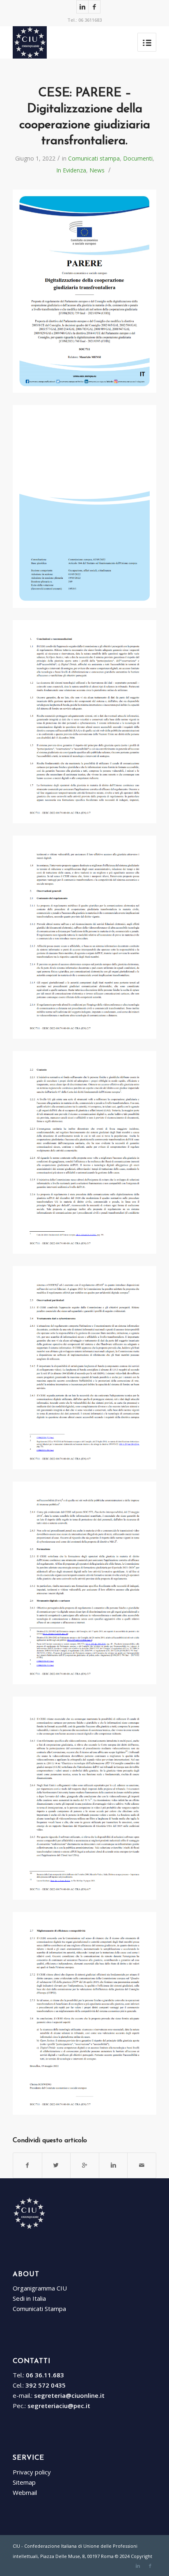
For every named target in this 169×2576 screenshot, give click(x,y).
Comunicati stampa (94, 158)
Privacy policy (32, 2472)
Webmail (25, 2492)
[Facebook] (94, 7)
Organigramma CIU (40, 2288)
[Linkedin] (82, 7)
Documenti (138, 158)
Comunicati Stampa (39, 2309)
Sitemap (24, 2482)
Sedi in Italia (29, 2298)
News (97, 170)
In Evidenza (71, 170)
